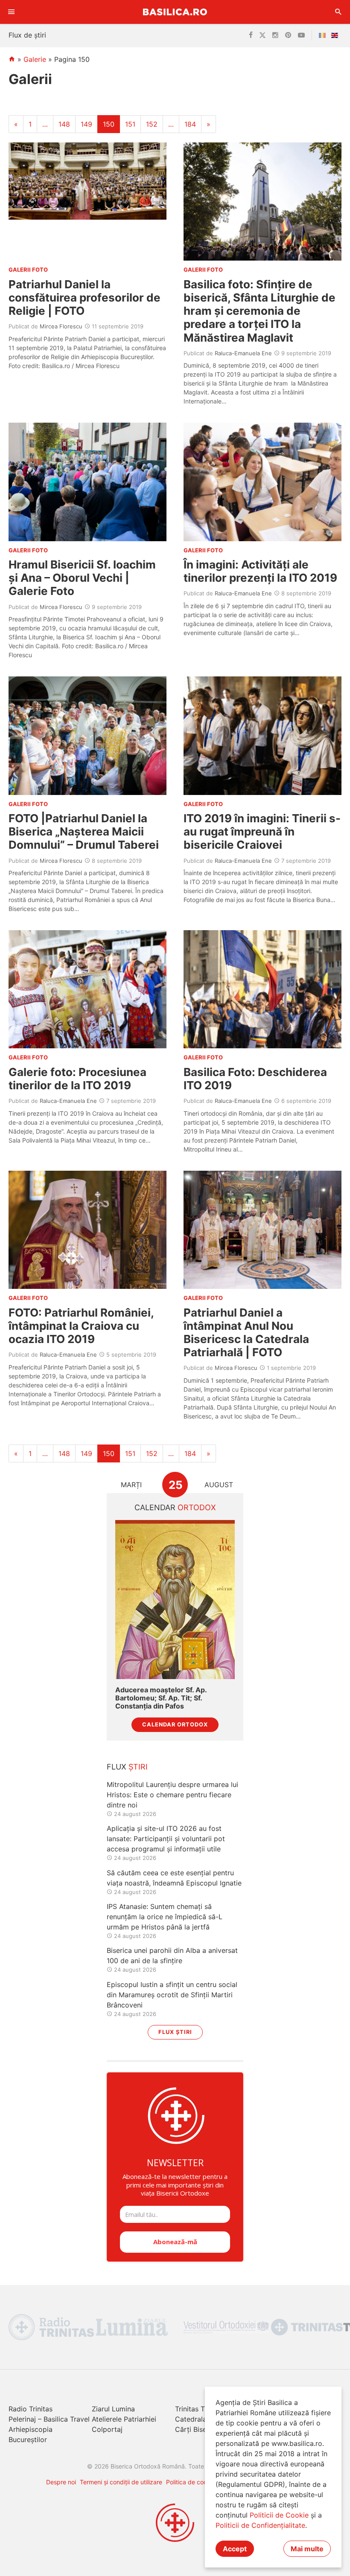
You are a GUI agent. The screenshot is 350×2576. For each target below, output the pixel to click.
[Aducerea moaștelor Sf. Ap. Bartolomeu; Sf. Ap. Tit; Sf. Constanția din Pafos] (175, 1600)
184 (190, 124)
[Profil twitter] (262, 35)
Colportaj (107, 2429)
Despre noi (61, 2482)
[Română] (324, 35)
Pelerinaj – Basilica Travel (49, 2419)
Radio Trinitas (31, 2409)
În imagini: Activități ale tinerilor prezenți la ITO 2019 (260, 571)
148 (64, 124)
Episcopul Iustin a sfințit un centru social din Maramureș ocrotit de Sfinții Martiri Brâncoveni (172, 1995)
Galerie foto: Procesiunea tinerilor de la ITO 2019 (77, 1079)
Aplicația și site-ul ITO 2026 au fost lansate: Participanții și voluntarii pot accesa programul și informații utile (166, 1839)
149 (86, 124)
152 (152, 124)
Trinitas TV (192, 2409)
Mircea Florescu (61, 326)
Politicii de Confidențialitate (260, 2525)
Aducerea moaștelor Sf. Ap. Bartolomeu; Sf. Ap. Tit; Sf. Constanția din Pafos (161, 1698)
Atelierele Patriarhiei (124, 2419)
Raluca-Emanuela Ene (243, 353)
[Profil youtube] (301, 35)
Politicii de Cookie (279, 2515)
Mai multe (307, 2549)
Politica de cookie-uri (195, 2482)
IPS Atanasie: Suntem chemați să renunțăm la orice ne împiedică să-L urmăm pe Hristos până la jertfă (165, 1917)
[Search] (338, 12)
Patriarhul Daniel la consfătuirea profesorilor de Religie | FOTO (85, 297)
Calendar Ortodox (175, 1725)
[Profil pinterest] (288, 35)
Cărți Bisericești (201, 2429)
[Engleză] (336, 35)
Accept (235, 2549)
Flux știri (175, 2032)
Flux (127, 1767)
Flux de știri (27, 35)
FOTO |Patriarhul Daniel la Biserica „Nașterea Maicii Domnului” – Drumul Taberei (84, 831)
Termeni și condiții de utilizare (121, 2482)
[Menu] (12, 12)
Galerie (35, 59)
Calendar (175, 1507)
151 (130, 124)
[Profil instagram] (275, 35)
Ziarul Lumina (113, 2409)
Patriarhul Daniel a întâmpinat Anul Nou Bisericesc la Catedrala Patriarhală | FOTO (246, 1333)
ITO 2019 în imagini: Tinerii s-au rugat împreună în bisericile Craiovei (262, 831)
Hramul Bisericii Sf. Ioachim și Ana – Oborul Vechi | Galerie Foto (82, 578)
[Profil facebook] (251, 35)
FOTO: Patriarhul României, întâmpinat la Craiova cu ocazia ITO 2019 (81, 1326)
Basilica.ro (175, 12)
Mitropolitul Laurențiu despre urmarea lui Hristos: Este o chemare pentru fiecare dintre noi (172, 1795)
